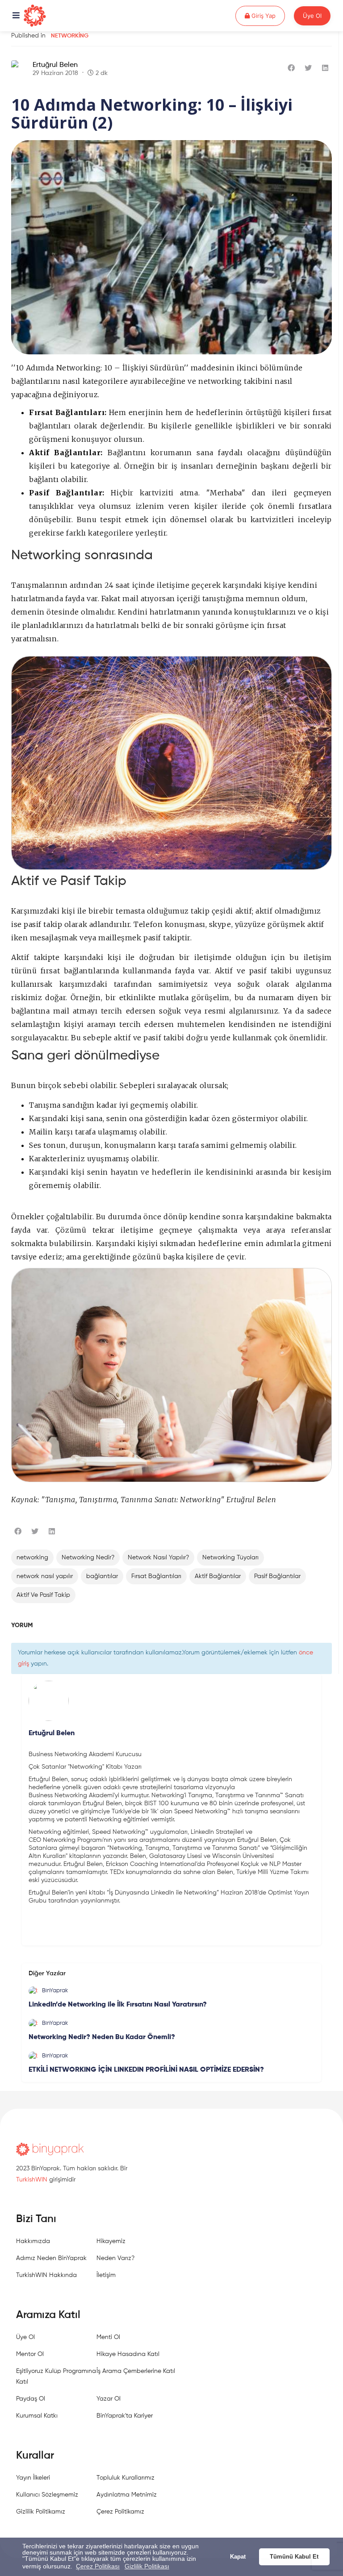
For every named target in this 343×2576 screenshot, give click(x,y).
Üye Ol (312, 16)
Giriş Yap (267, 15)
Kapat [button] (238, 2557)
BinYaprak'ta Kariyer (125, 2416)
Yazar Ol (109, 2399)
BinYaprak (55, 1991)
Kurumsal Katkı (37, 2416)
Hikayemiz (111, 2241)
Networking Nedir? (88, 1558)
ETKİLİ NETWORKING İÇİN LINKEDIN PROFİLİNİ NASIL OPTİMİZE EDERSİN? (146, 2070)
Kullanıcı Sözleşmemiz (47, 2495)
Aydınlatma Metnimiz (127, 2495)
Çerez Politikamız (120, 2512)
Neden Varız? (115, 2258)
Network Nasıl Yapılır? (158, 1558)
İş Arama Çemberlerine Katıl (136, 2371)
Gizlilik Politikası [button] (147, 2566)
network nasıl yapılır (45, 1576)
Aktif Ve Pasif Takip (43, 1595)
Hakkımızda (33, 2241)
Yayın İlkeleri (33, 2478)
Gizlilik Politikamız (41, 2512)
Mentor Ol (30, 2354)
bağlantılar (102, 1576)
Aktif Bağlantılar (218, 1576)
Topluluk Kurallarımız (125, 2478)
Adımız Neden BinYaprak (51, 2258)
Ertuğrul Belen (55, 65)
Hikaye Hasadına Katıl (128, 2354)
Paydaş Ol (31, 2399)
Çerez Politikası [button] (98, 2566)
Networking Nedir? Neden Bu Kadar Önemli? (102, 2037)
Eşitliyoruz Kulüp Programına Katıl (56, 2377)
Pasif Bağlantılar (277, 1576)
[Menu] (16, 16)
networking (32, 1558)
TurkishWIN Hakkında (46, 2275)
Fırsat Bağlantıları (156, 1576)
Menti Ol (108, 2337)
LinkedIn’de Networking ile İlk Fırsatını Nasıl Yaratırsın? (118, 2005)
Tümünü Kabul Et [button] (294, 2557)
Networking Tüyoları (230, 1558)
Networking (70, 36)
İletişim (106, 2275)
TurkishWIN (32, 2180)
